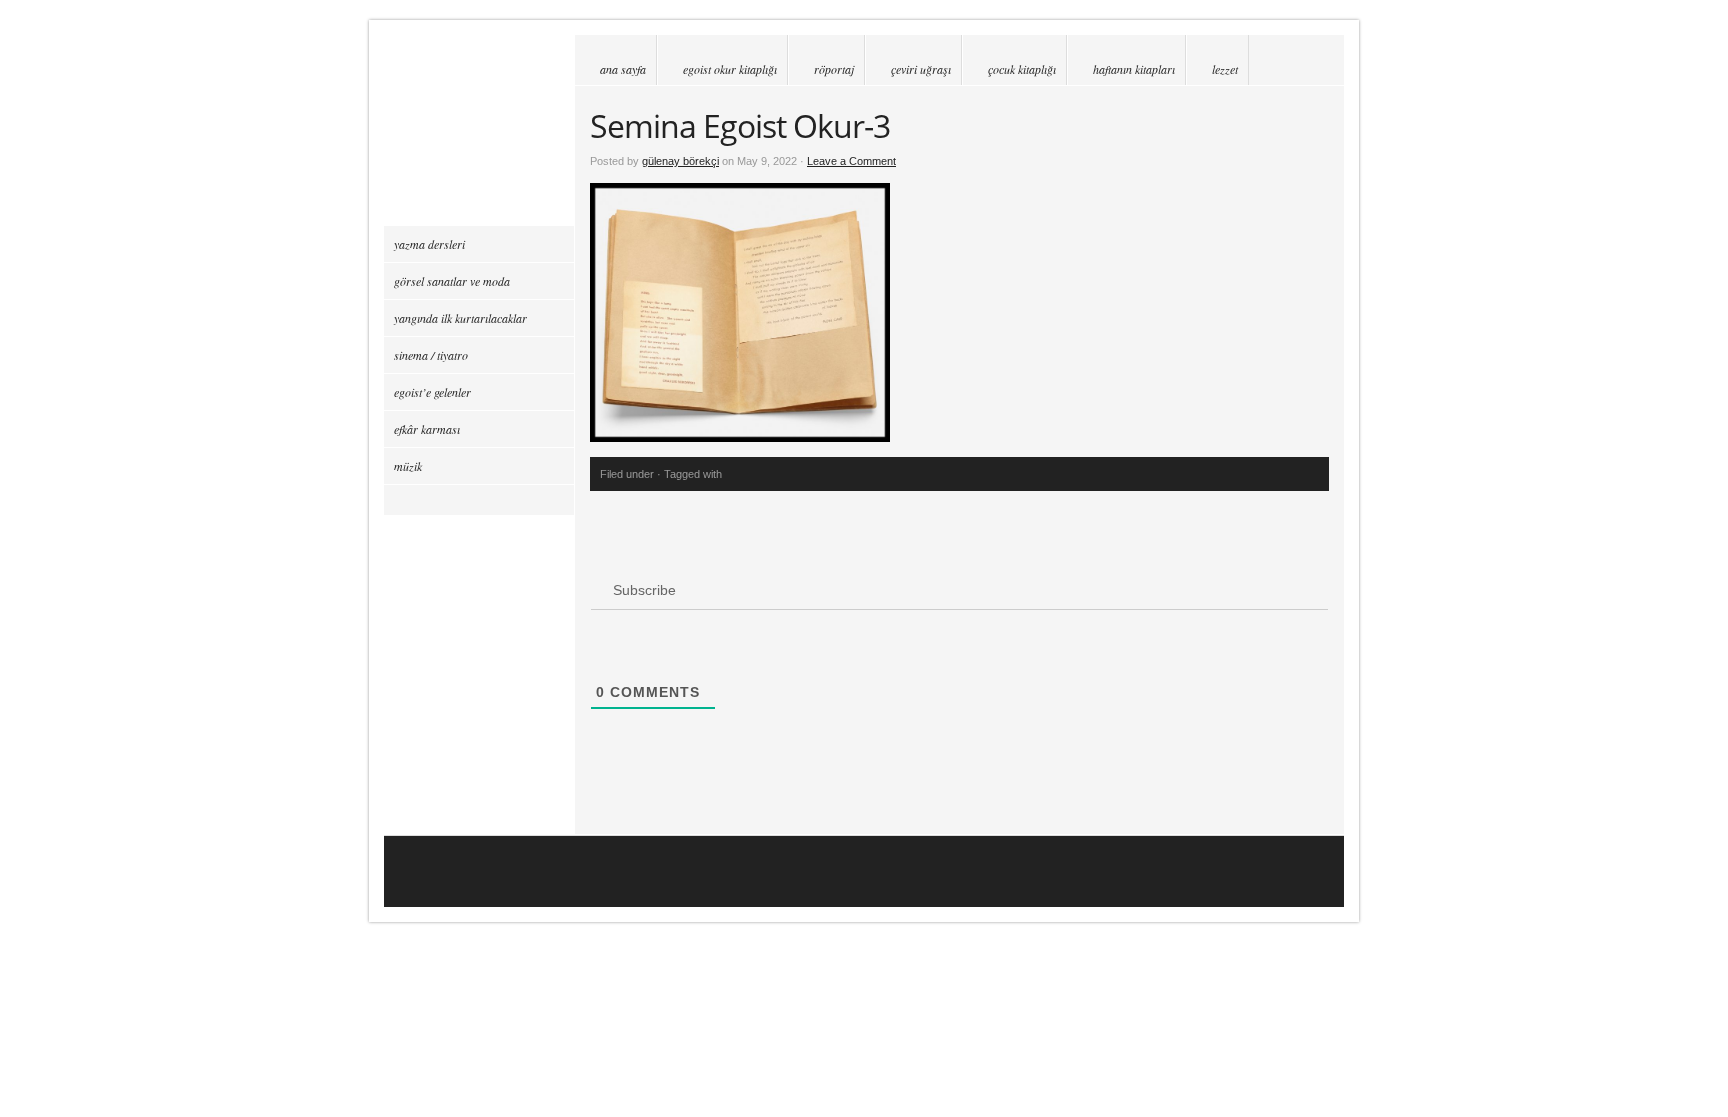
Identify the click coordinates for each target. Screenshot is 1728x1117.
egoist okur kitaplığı (730, 69)
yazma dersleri (429, 244)
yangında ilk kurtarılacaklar (460, 318)
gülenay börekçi (680, 161)
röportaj (834, 69)
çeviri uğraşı (921, 69)
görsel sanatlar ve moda (452, 281)
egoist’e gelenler (432, 392)
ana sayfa (623, 69)
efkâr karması (427, 429)
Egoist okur (479, 130)
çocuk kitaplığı (1022, 69)
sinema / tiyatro (431, 355)
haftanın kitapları (1134, 69)
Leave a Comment (851, 161)
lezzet (1225, 69)
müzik (408, 466)
